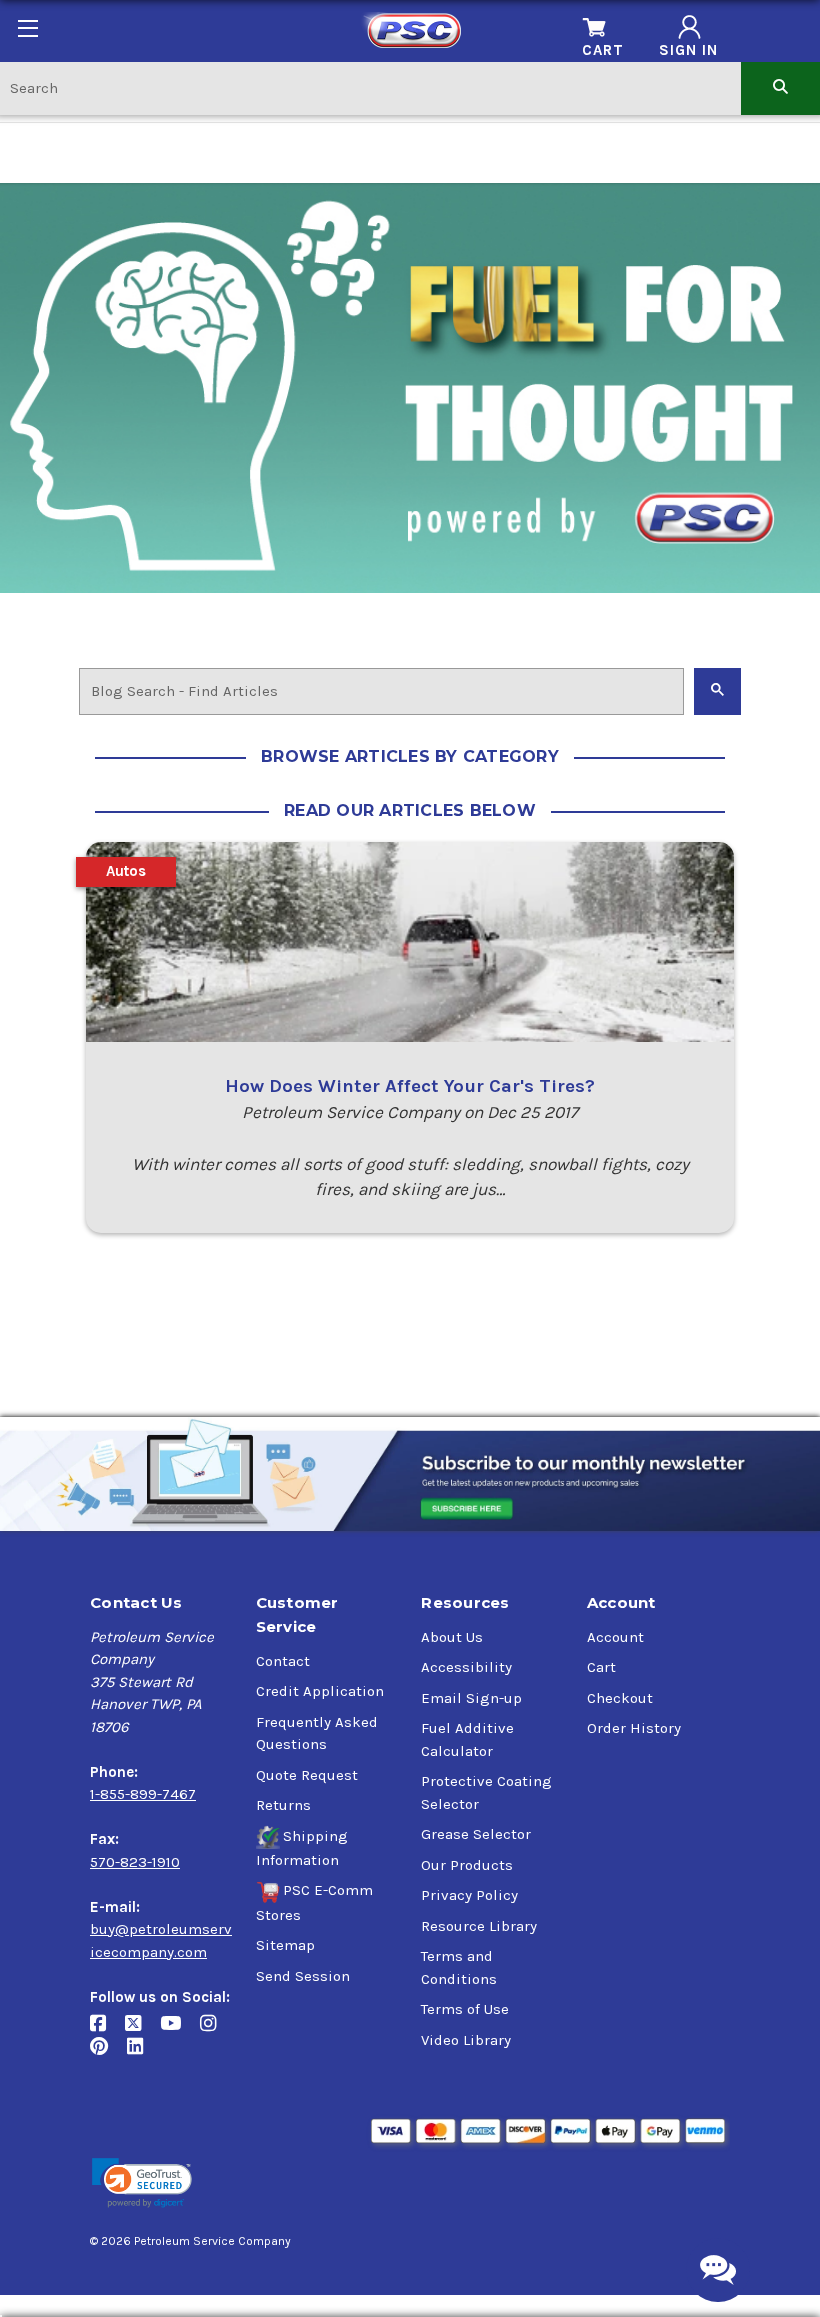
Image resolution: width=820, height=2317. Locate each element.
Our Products (467, 1865)
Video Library (466, 2040)
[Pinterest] (108, 2054)
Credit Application (320, 1691)
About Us (452, 1637)
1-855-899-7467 (143, 1794)
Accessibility (466, 1667)
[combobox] (370, 87)
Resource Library (479, 1926)
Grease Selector (476, 1834)
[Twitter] (142, 2031)
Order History (634, 1728)
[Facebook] (107, 2031)
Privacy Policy (469, 1895)
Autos (126, 871)
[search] (780, 87)
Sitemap (285, 1945)
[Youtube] (180, 2031)
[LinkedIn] (142, 2054)
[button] (142, 2183)
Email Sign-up (471, 1698)
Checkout (620, 1698)
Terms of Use (465, 2009)
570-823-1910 (135, 1862)
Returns (283, 1805)
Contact (283, 1661)
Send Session (303, 1976)
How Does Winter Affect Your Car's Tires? (410, 1086)
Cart (601, 1667)
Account (615, 1637)
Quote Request (307, 1775)
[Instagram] (215, 2031)
